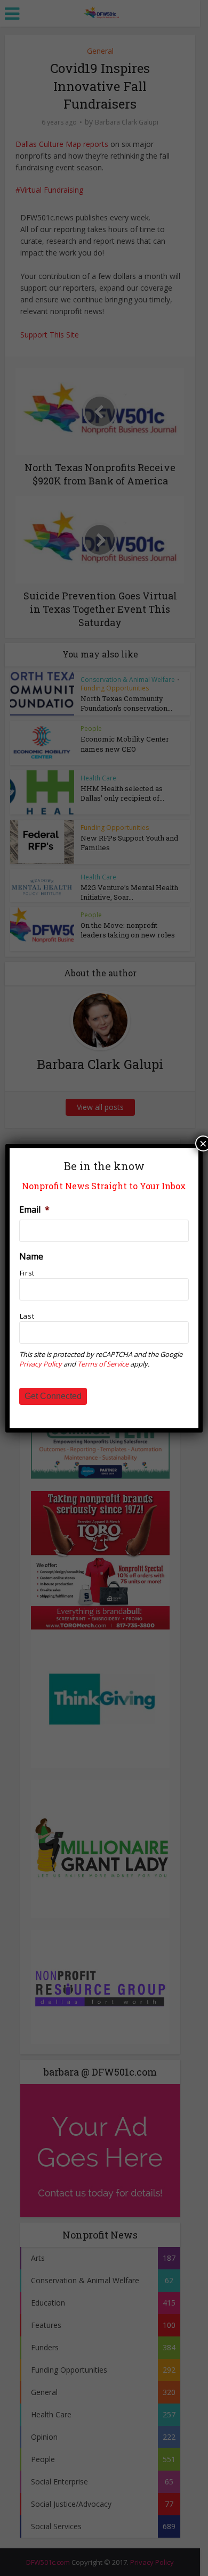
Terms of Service (103, 1364)
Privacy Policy (41, 1364)
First (27, 1273)
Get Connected (53, 1396)
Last (27, 1316)
